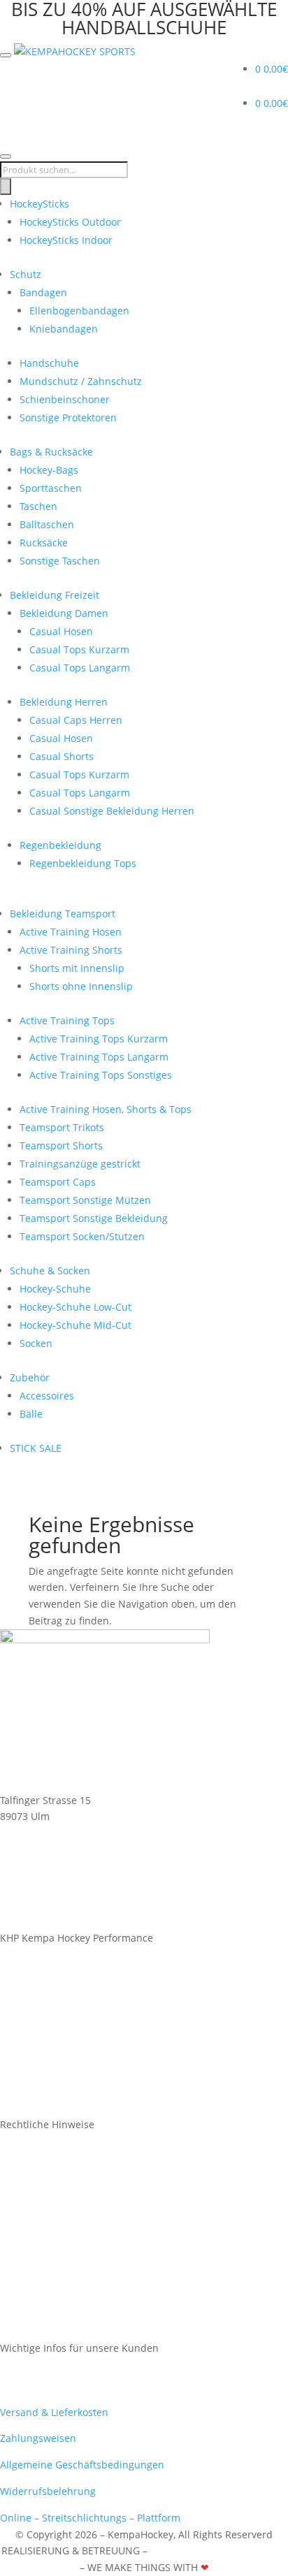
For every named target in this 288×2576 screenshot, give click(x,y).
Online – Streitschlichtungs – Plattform (90, 2518)
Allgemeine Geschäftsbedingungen (82, 2465)
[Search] (6, 187)
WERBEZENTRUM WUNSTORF (218, 2550)
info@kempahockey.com (57, 1921)
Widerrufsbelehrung (48, 2491)
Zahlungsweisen (38, 2438)
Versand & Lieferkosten (54, 2412)
